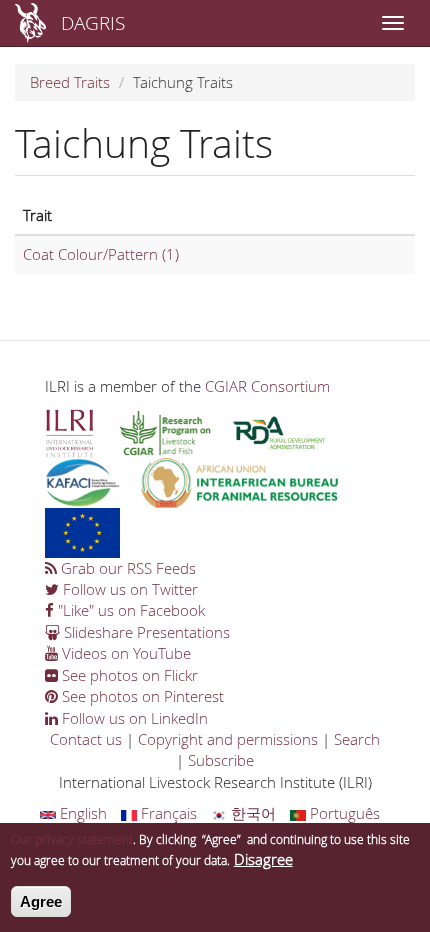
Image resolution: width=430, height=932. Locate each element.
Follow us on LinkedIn (133, 718)
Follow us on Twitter (128, 589)
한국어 (251, 813)
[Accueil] (30, 23)
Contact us (86, 739)
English (81, 813)
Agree (41, 901)
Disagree (263, 859)
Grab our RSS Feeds (126, 568)
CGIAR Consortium (267, 386)
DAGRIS (93, 22)
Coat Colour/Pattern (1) (101, 254)
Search (357, 739)
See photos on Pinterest (141, 696)
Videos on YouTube (124, 653)
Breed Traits (70, 82)
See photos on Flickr (128, 675)
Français (167, 813)
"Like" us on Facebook (129, 610)
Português (343, 813)
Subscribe (221, 760)
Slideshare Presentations (145, 632)
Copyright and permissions (228, 739)
